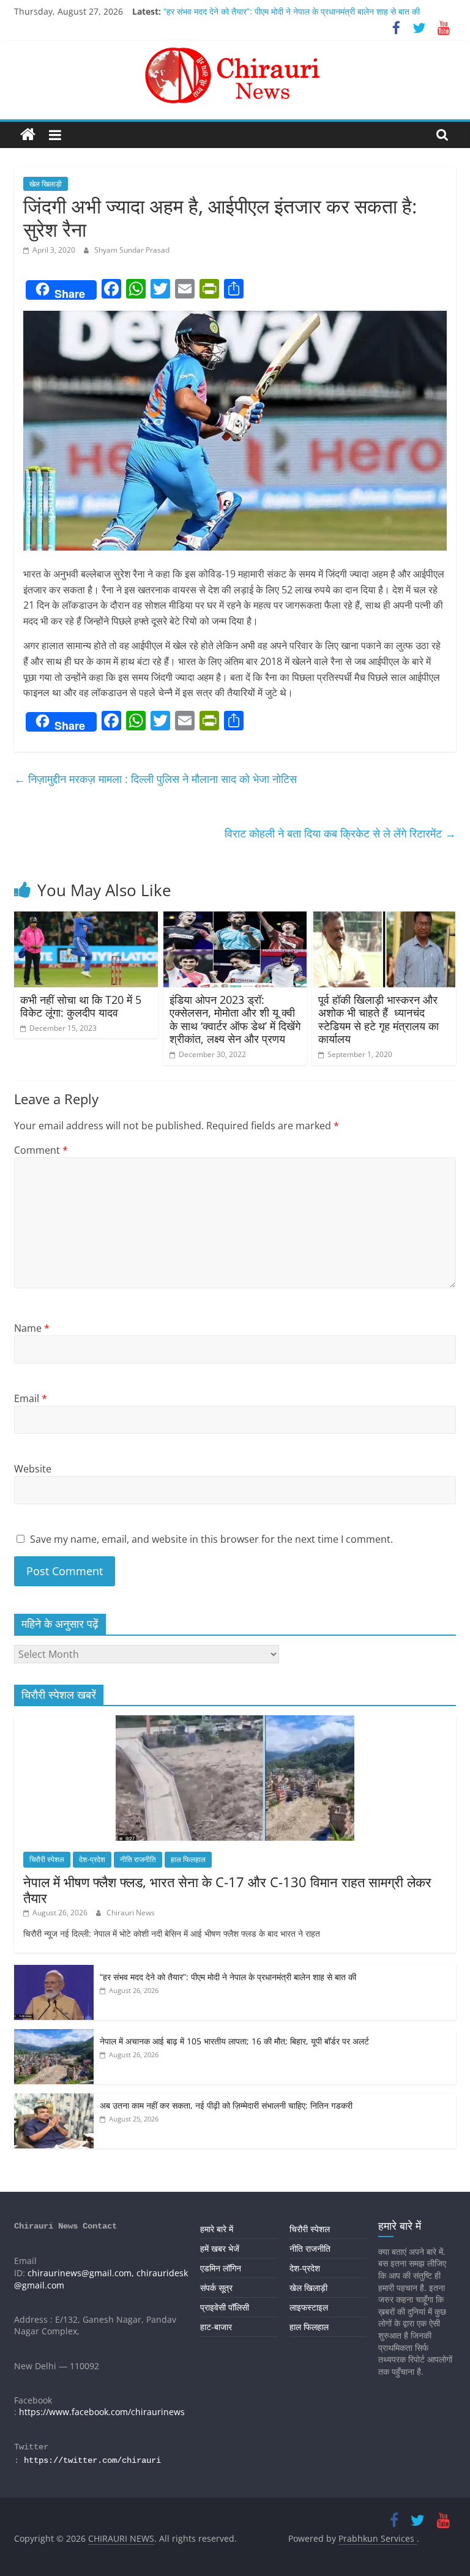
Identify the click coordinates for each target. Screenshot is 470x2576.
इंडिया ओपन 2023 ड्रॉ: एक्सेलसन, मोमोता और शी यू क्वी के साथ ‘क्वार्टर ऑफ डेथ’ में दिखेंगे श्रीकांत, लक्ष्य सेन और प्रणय (235, 1019)
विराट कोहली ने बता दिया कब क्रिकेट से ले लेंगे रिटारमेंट (340, 833)
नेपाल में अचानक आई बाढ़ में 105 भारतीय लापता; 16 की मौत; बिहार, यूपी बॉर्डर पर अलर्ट (234, 2041)
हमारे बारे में (217, 2229)
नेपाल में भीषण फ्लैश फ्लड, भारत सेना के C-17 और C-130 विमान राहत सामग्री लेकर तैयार (227, 1890)
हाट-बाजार (216, 2327)
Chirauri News (131, 1913)
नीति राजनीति (138, 1859)
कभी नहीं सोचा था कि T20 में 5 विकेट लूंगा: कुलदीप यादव (81, 1006)
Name (32, 1328)
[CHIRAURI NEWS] (28, 135)
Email (31, 1398)
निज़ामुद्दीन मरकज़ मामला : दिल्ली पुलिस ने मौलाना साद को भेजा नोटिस (155, 779)
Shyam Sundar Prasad (132, 250)
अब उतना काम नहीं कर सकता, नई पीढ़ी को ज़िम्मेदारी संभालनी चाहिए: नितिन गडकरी (226, 2105)
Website (33, 1469)
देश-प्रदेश (92, 1859)
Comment (41, 1150)
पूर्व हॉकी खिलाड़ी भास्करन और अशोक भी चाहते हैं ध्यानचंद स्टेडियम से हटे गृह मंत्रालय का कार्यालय (379, 1019)
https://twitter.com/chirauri (92, 2460)
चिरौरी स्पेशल (47, 1859)
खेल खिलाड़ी (46, 184)
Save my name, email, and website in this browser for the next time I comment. (211, 1539)
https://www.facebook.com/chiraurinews (102, 2412)
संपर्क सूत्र (216, 2288)
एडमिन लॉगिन (221, 2268)
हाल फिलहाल (188, 1859)
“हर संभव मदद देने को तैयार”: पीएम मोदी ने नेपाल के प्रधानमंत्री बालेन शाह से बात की (292, 11)
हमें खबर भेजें (220, 2248)
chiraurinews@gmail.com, (81, 2273)
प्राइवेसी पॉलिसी (225, 2307)
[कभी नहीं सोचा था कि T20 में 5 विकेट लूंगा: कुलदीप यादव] (86, 919)
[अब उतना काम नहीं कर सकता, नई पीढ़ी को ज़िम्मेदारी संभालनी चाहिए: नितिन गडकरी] (54, 2100)
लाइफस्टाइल (309, 2307)
